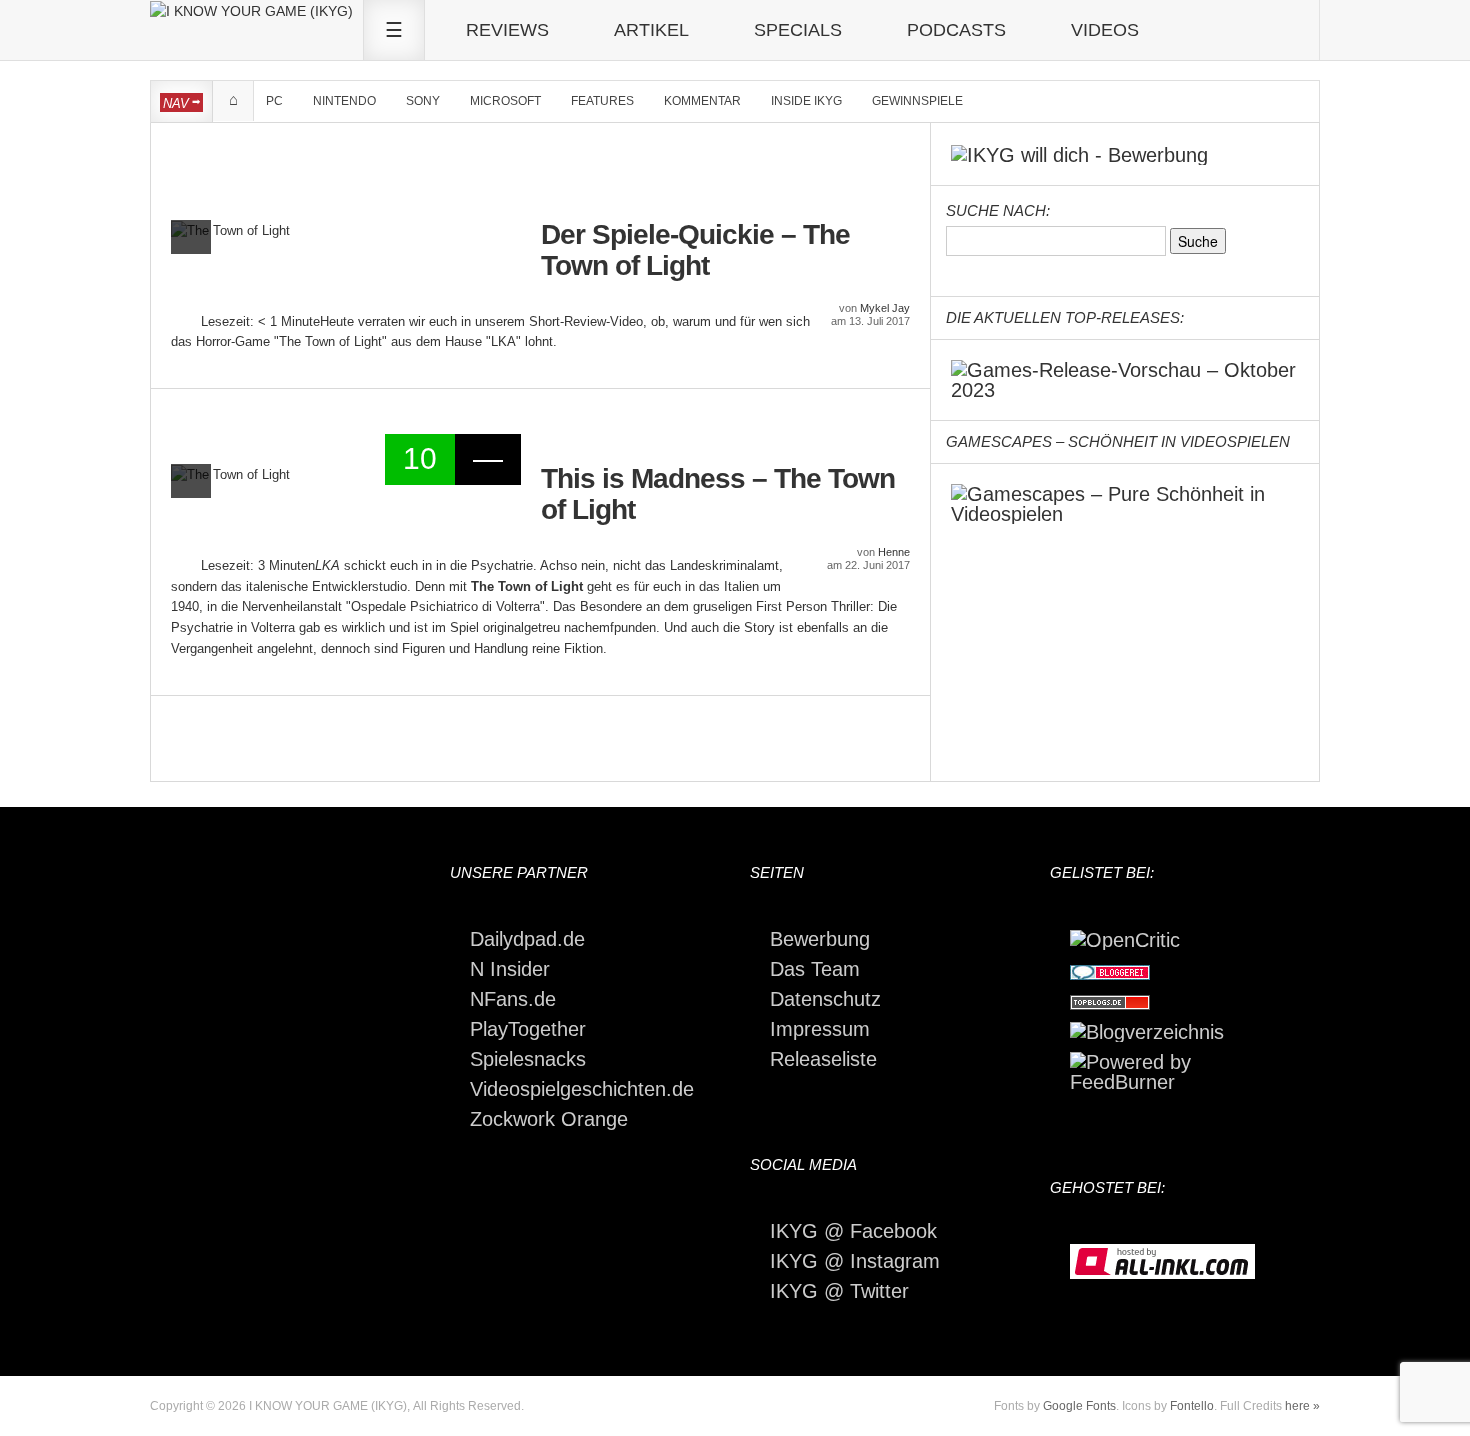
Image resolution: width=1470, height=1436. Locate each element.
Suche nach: (998, 210)
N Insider (510, 969)
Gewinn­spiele (917, 101)
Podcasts (956, 30)
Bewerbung (820, 939)
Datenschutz (825, 999)
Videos (1105, 30)
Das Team (815, 969)
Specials (798, 30)
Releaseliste (823, 1059)
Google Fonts (1079, 1406)
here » (1302, 1406)
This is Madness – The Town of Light (718, 494)
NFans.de (513, 999)
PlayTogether (528, 1029)
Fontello (1192, 1406)
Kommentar (702, 101)
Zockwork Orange (549, 1119)
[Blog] (1147, 1030)
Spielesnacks (528, 1059)
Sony (423, 101)
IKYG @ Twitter (839, 1291)
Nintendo (344, 101)
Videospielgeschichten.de (582, 1089)
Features (602, 101)
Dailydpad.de (527, 939)
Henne (894, 552)
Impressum (820, 1029)
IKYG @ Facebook (853, 1231)
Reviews (507, 30)
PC (274, 101)
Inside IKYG (806, 101)
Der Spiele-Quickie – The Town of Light (695, 250)
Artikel (651, 30)
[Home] (251, 10)
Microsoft (505, 101)
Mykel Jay (885, 308)
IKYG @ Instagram (855, 1261)
